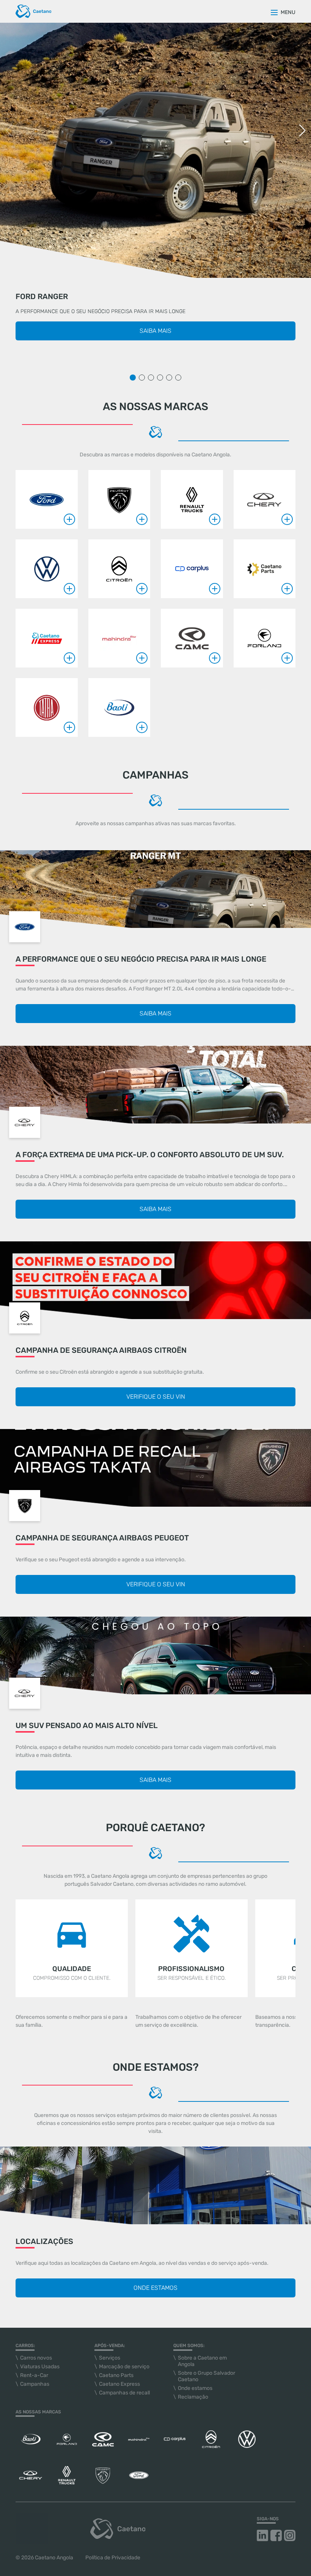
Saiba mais (155, 331)
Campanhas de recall (124, 2393)
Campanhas (35, 2384)
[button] (302, 130)
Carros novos (36, 2358)
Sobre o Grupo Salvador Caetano (207, 2376)
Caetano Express (119, 2384)
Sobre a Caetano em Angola (202, 2361)
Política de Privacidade (113, 2558)
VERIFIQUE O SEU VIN (156, 1397)
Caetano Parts (116, 2375)
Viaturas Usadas (40, 2367)
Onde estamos (155, 2288)
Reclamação (193, 2397)
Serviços (110, 2358)
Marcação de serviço (124, 2367)
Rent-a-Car (34, 2375)
